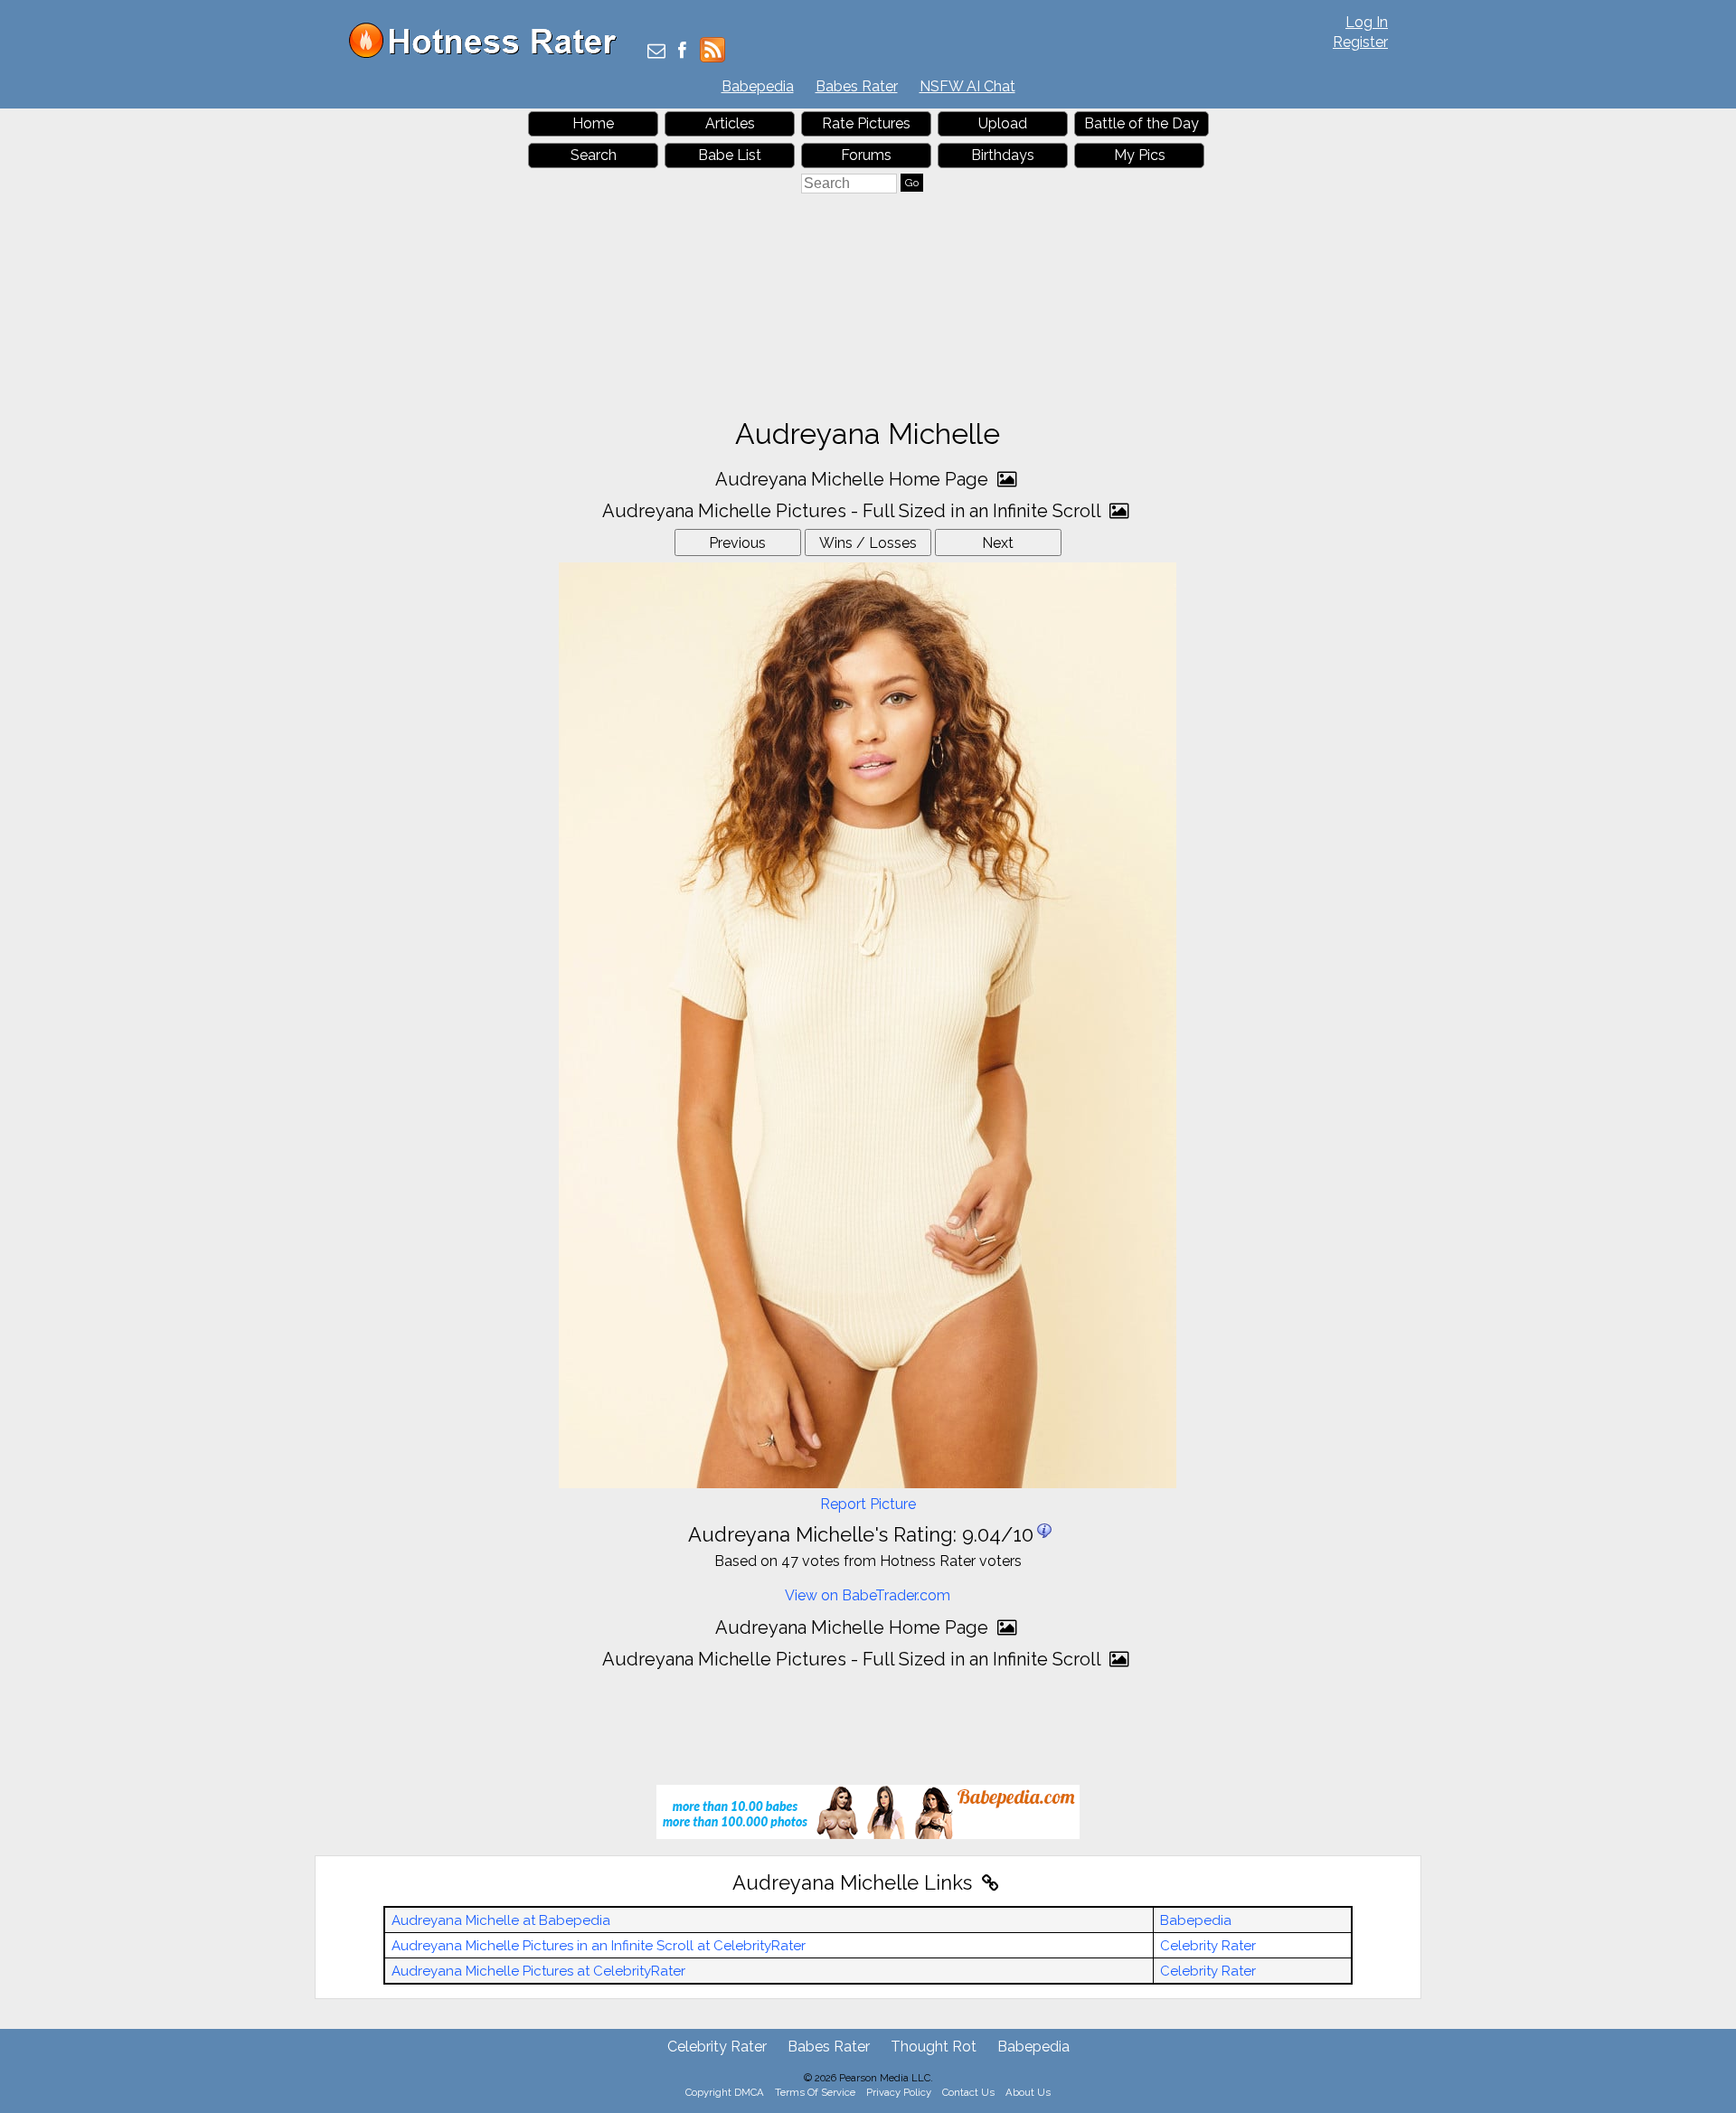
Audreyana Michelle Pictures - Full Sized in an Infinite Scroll (854, 511)
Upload (1003, 123)
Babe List (730, 155)
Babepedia (758, 86)
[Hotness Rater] (489, 54)
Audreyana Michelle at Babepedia (501, 1920)
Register (1360, 42)
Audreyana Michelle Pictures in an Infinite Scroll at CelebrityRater (599, 1946)
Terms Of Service (815, 2092)
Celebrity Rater (1208, 1946)
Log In (1367, 22)
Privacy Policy (899, 2092)
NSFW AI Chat (967, 86)
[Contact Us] (656, 52)
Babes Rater (857, 86)
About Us (1028, 2092)
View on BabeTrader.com (868, 1595)
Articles (730, 123)
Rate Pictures (866, 123)
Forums (866, 155)
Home (593, 123)
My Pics (1140, 155)
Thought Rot (934, 2047)
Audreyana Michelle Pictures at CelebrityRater (538, 1971)
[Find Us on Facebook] (682, 52)
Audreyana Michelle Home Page (854, 479)
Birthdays (1003, 155)
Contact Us (968, 2092)
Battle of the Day (1142, 123)
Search (594, 155)
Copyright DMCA (725, 2092)
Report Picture (868, 1504)
